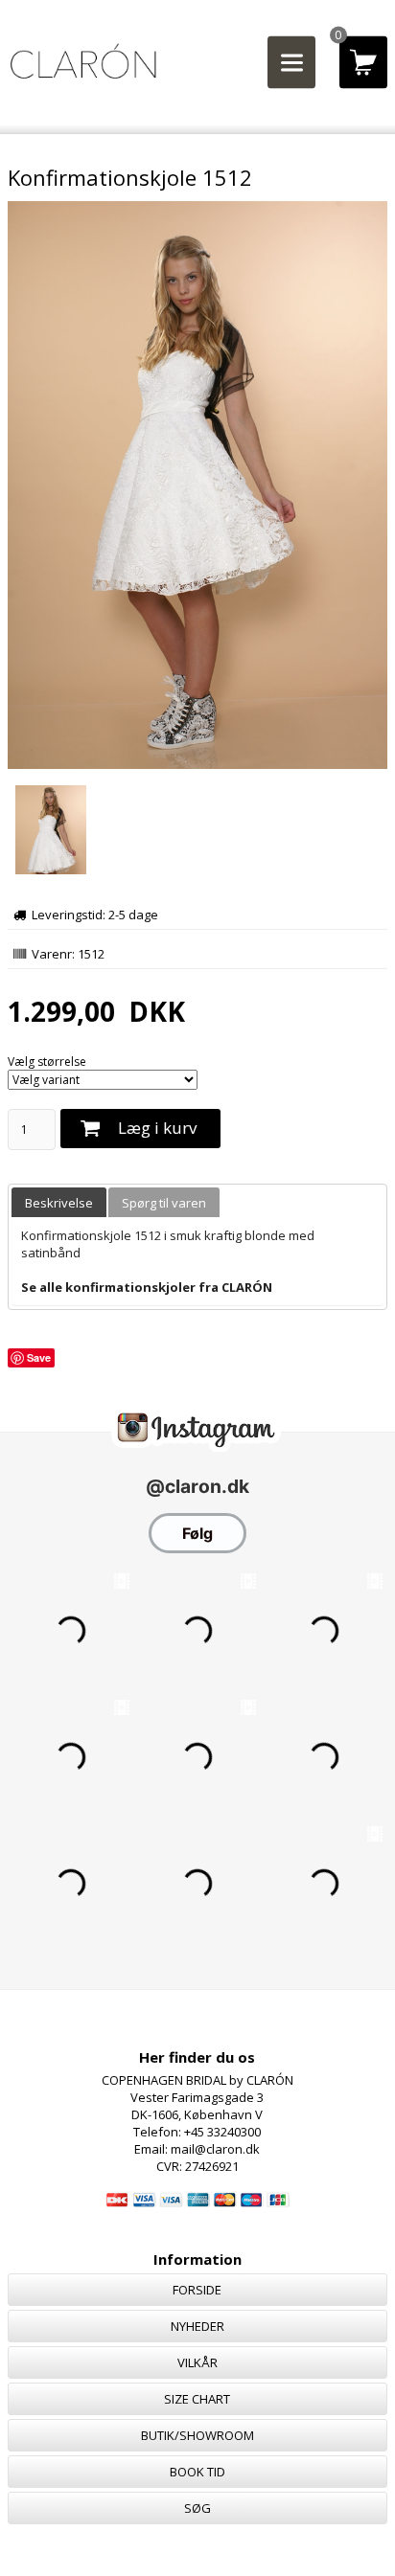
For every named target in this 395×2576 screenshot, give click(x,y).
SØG (197, 2508)
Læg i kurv (157, 1128)
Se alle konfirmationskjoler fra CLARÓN (147, 1287)
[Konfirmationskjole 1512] (197, 765)
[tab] (59, 1202)
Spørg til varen (164, 1203)
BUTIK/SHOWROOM (197, 2435)
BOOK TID (197, 2472)
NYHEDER (197, 2326)
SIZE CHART (197, 2399)
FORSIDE (197, 2290)
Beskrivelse (59, 1203)
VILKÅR (197, 2362)
